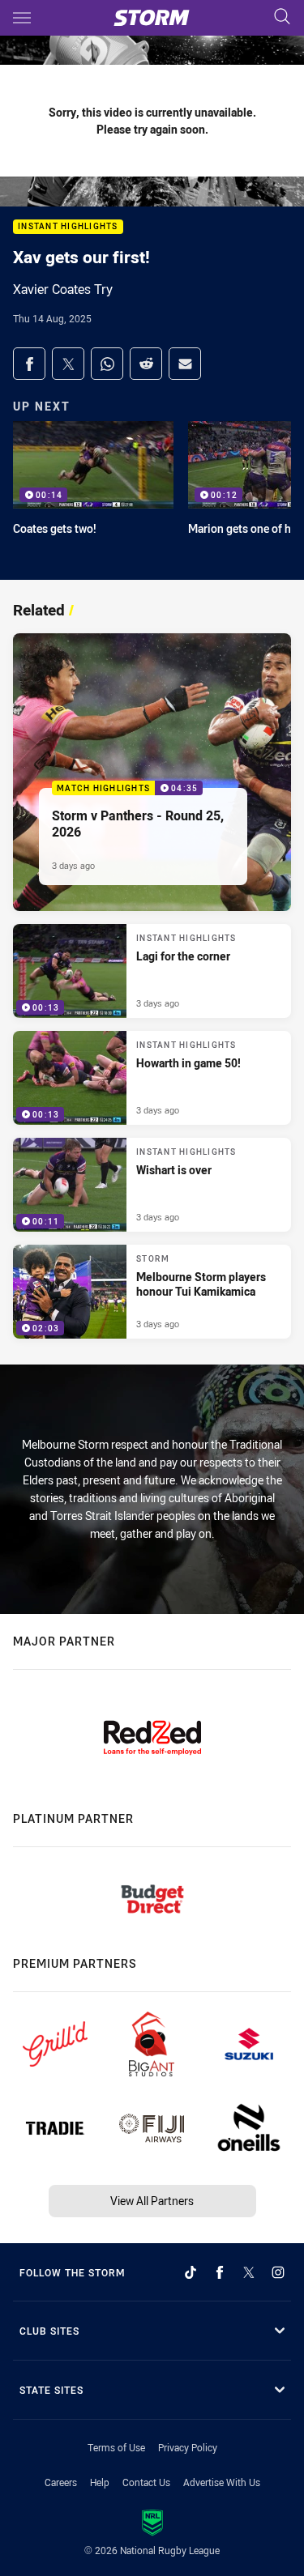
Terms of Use (116, 2447)
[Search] (282, 17)
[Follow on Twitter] (249, 2272)
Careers (61, 2482)
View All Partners (152, 2201)
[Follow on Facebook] (220, 2272)
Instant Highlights (68, 227)
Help (100, 2482)
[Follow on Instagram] (278, 2272)
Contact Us (146, 2482)
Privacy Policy (188, 2447)
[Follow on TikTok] (191, 2272)
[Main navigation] (22, 18)
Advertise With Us (222, 2482)
